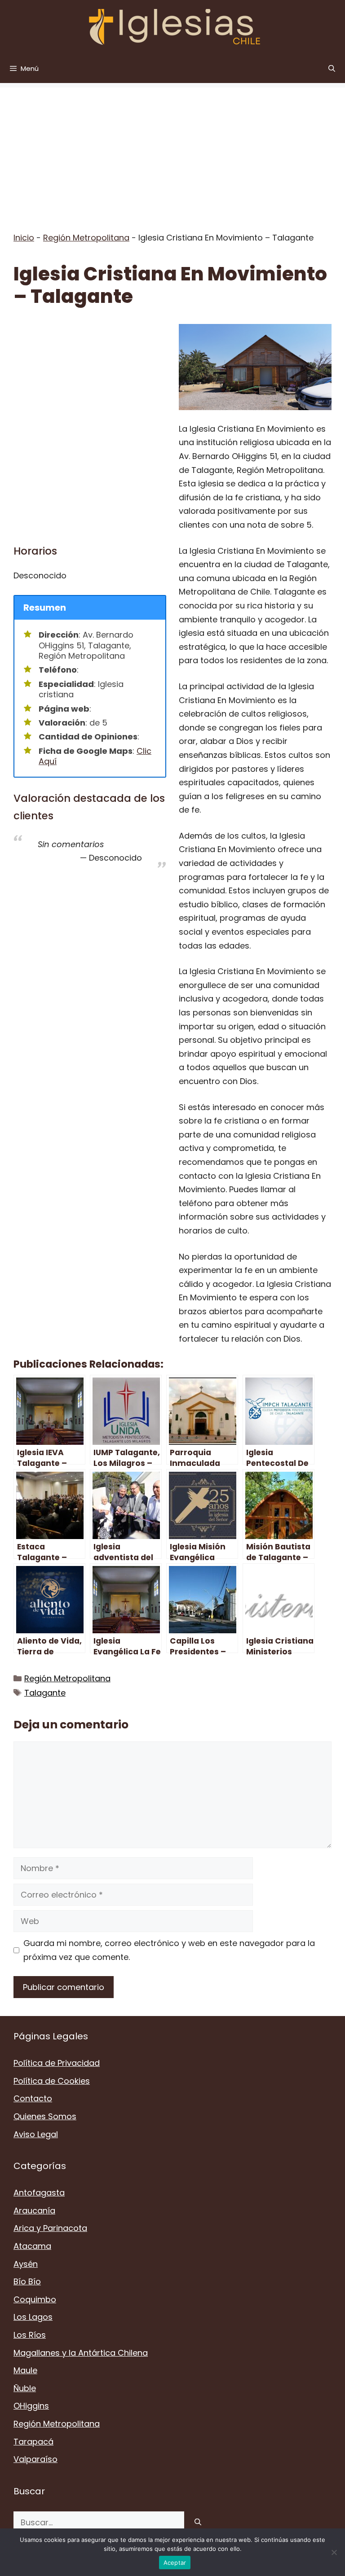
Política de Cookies (52, 2081)
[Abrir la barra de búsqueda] (332, 68)
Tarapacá (33, 2442)
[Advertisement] (172, 150)
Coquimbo (35, 2299)
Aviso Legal (36, 2134)
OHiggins (31, 2406)
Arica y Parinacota (50, 2228)
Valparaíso (35, 2459)
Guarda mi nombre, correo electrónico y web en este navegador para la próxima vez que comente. (169, 1950)
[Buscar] (198, 2522)
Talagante (45, 1693)
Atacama (32, 2246)
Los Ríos (30, 2335)
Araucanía (34, 2211)
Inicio (24, 238)
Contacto (33, 2098)
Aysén (26, 2264)
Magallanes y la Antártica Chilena (81, 2353)
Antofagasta (39, 2193)
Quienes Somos (45, 2116)
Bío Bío (27, 2281)
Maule (25, 2370)
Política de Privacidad (57, 2063)
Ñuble (25, 2388)
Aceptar (175, 2563)
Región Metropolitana (86, 238)
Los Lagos (33, 2317)
